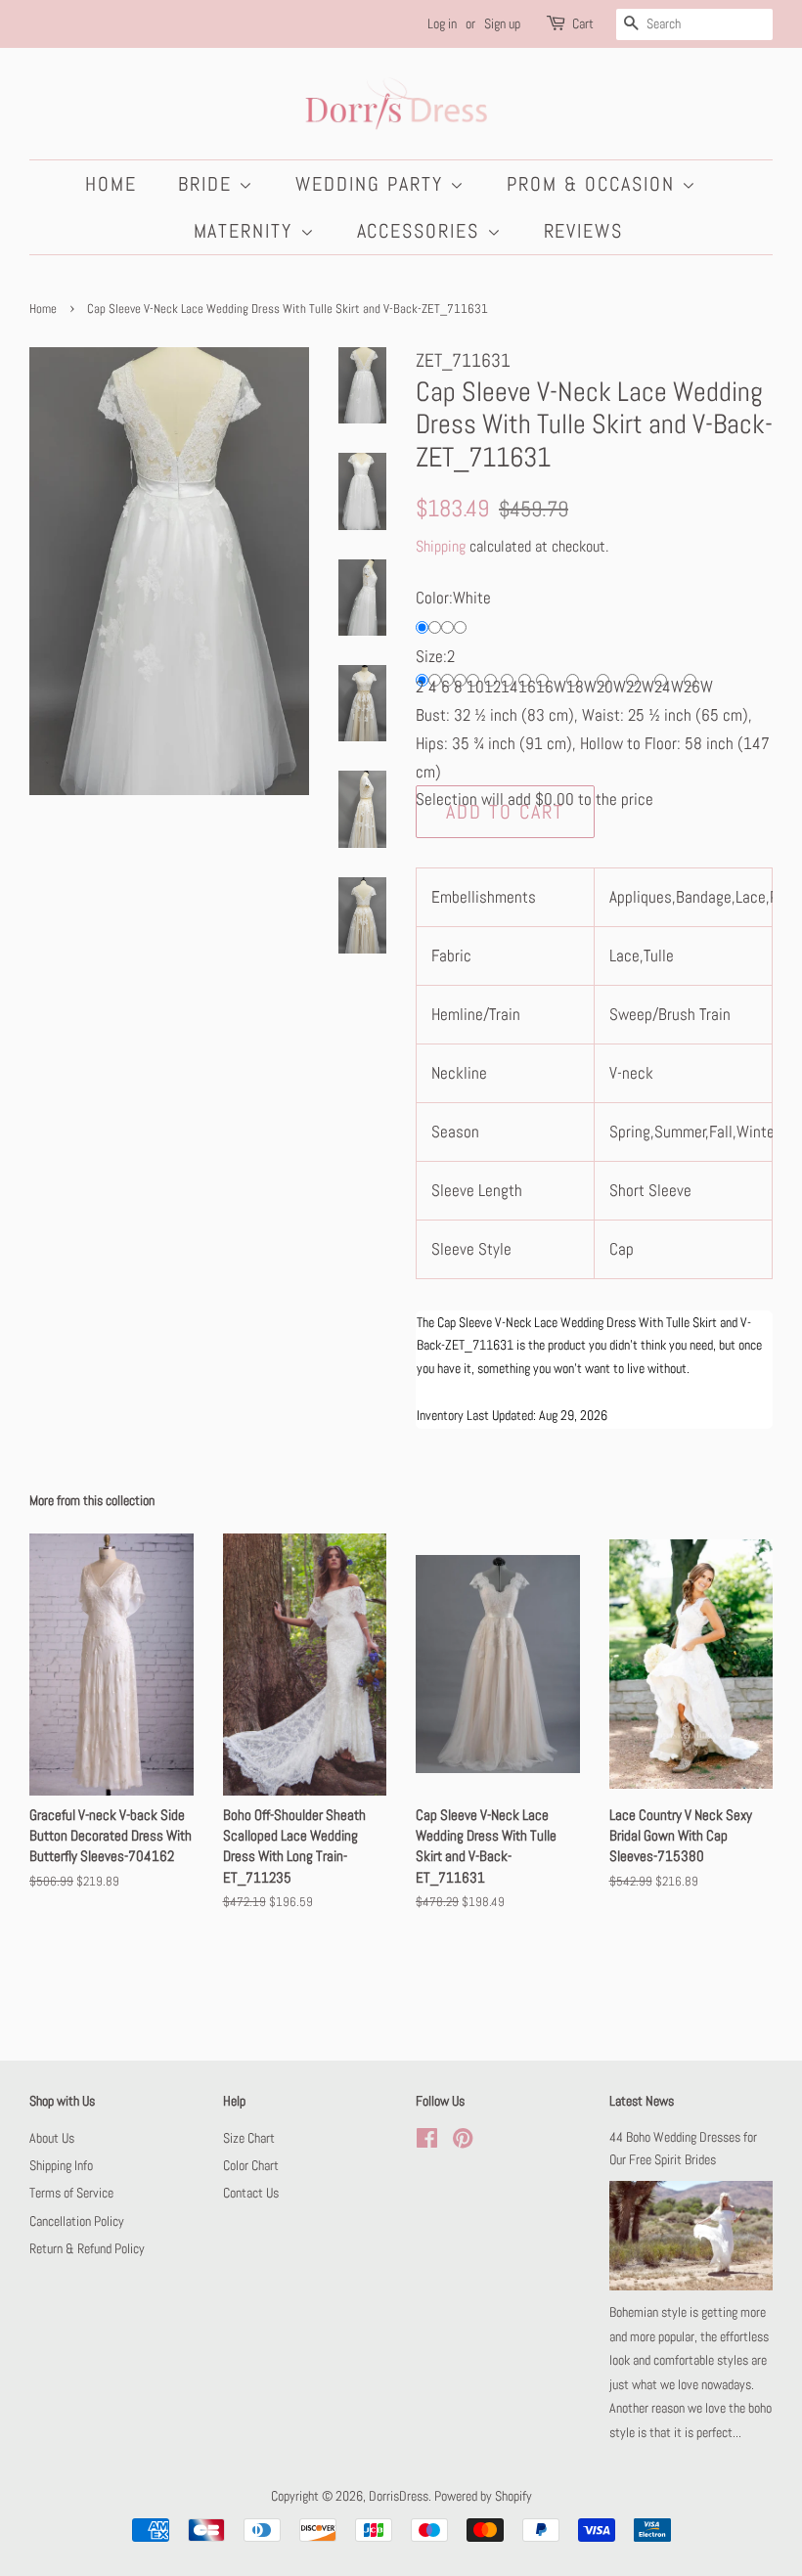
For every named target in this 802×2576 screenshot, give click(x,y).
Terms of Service (71, 2193)
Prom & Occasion (594, 184)
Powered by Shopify (483, 2496)
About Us (52, 2138)
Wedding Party (373, 184)
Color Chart (251, 2165)
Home (111, 184)
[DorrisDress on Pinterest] (463, 2142)
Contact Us (251, 2193)
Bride (208, 184)
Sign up (502, 23)
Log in (442, 23)
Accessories (422, 231)
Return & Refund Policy (87, 2248)
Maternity (247, 231)
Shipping (441, 546)
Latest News (642, 2101)
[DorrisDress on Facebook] (427, 2142)
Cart (583, 23)
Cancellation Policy (77, 2221)
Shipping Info (61, 2165)
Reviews (584, 231)
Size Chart (249, 2138)
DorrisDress (399, 2496)
